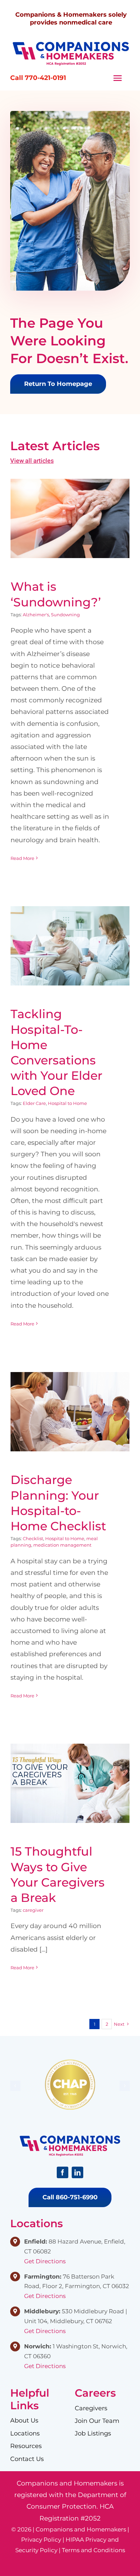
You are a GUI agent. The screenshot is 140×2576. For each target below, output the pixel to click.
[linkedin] (77, 2172)
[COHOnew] (71, 44)
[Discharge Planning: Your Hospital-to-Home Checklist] (70, 1412)
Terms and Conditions (93, 2550)
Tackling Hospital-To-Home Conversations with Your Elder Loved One (70, 930)
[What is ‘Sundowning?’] (70, 519)
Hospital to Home (67, 1103)
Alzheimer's (36, 615)
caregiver (33, 1910)
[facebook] (63, 2172)
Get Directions (45, 2261)
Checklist (33, 1538)
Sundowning (65, 615)
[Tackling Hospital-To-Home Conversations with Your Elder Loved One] (70, 946)
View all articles (32, 461)
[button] (15, 2086)
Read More (22, 858)
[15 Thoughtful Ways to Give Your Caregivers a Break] (70, 1783)
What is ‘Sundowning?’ (70, 512)
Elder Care (34, 1103)
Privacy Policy (41, 2540)
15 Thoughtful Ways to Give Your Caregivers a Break (70, 1767)
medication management (62, 1545)
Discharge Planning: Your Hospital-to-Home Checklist (70, 1395)
